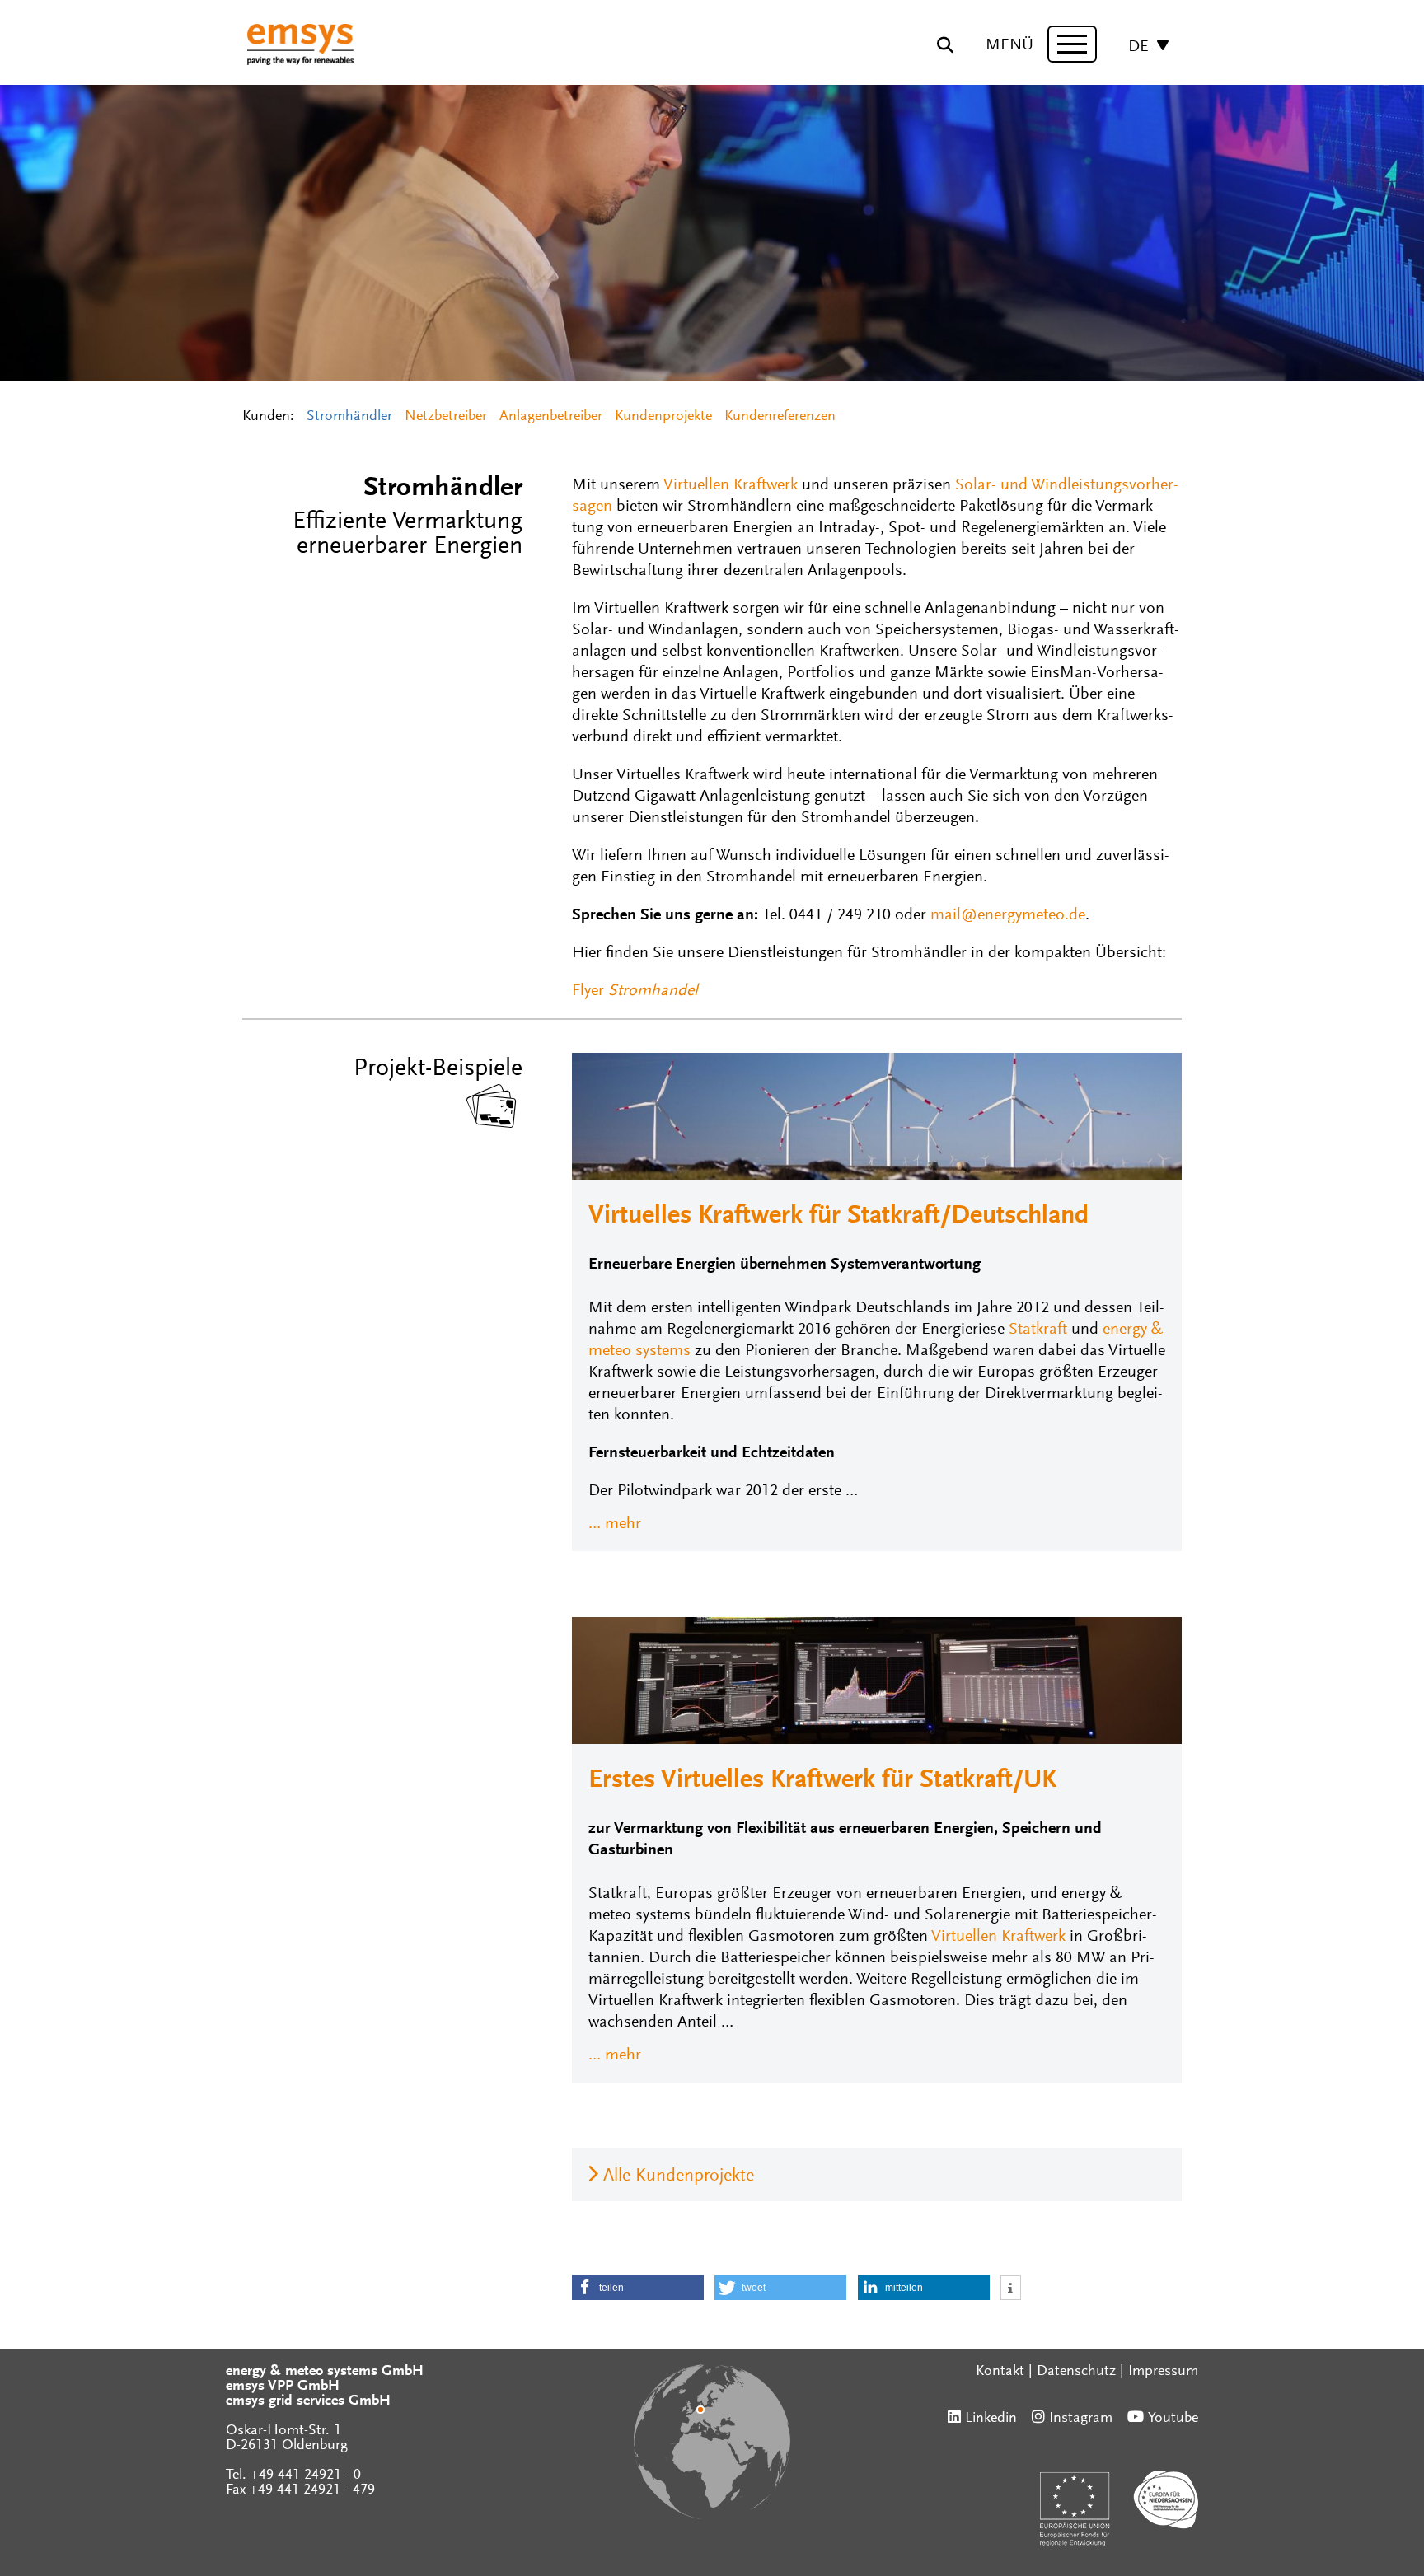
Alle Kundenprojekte (679, 2176)
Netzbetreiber (446, 417)
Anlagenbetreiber (551, 417)
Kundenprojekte (663, 417)
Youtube (1173, 2419)
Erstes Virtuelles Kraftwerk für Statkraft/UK (822, 1781)
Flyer (635, 991)
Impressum (1163, 2372)
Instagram (1081, 2419)
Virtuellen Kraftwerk (731, 485)
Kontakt (1000, 2372)
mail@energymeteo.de (1008, 915)
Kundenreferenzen (780, 417)
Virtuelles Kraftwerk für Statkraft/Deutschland (838, 1217)
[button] (638, 2288)
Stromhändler (349, 417)
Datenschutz (1076, 2372)
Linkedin (991, 2419)
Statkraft (1038, 1330)
